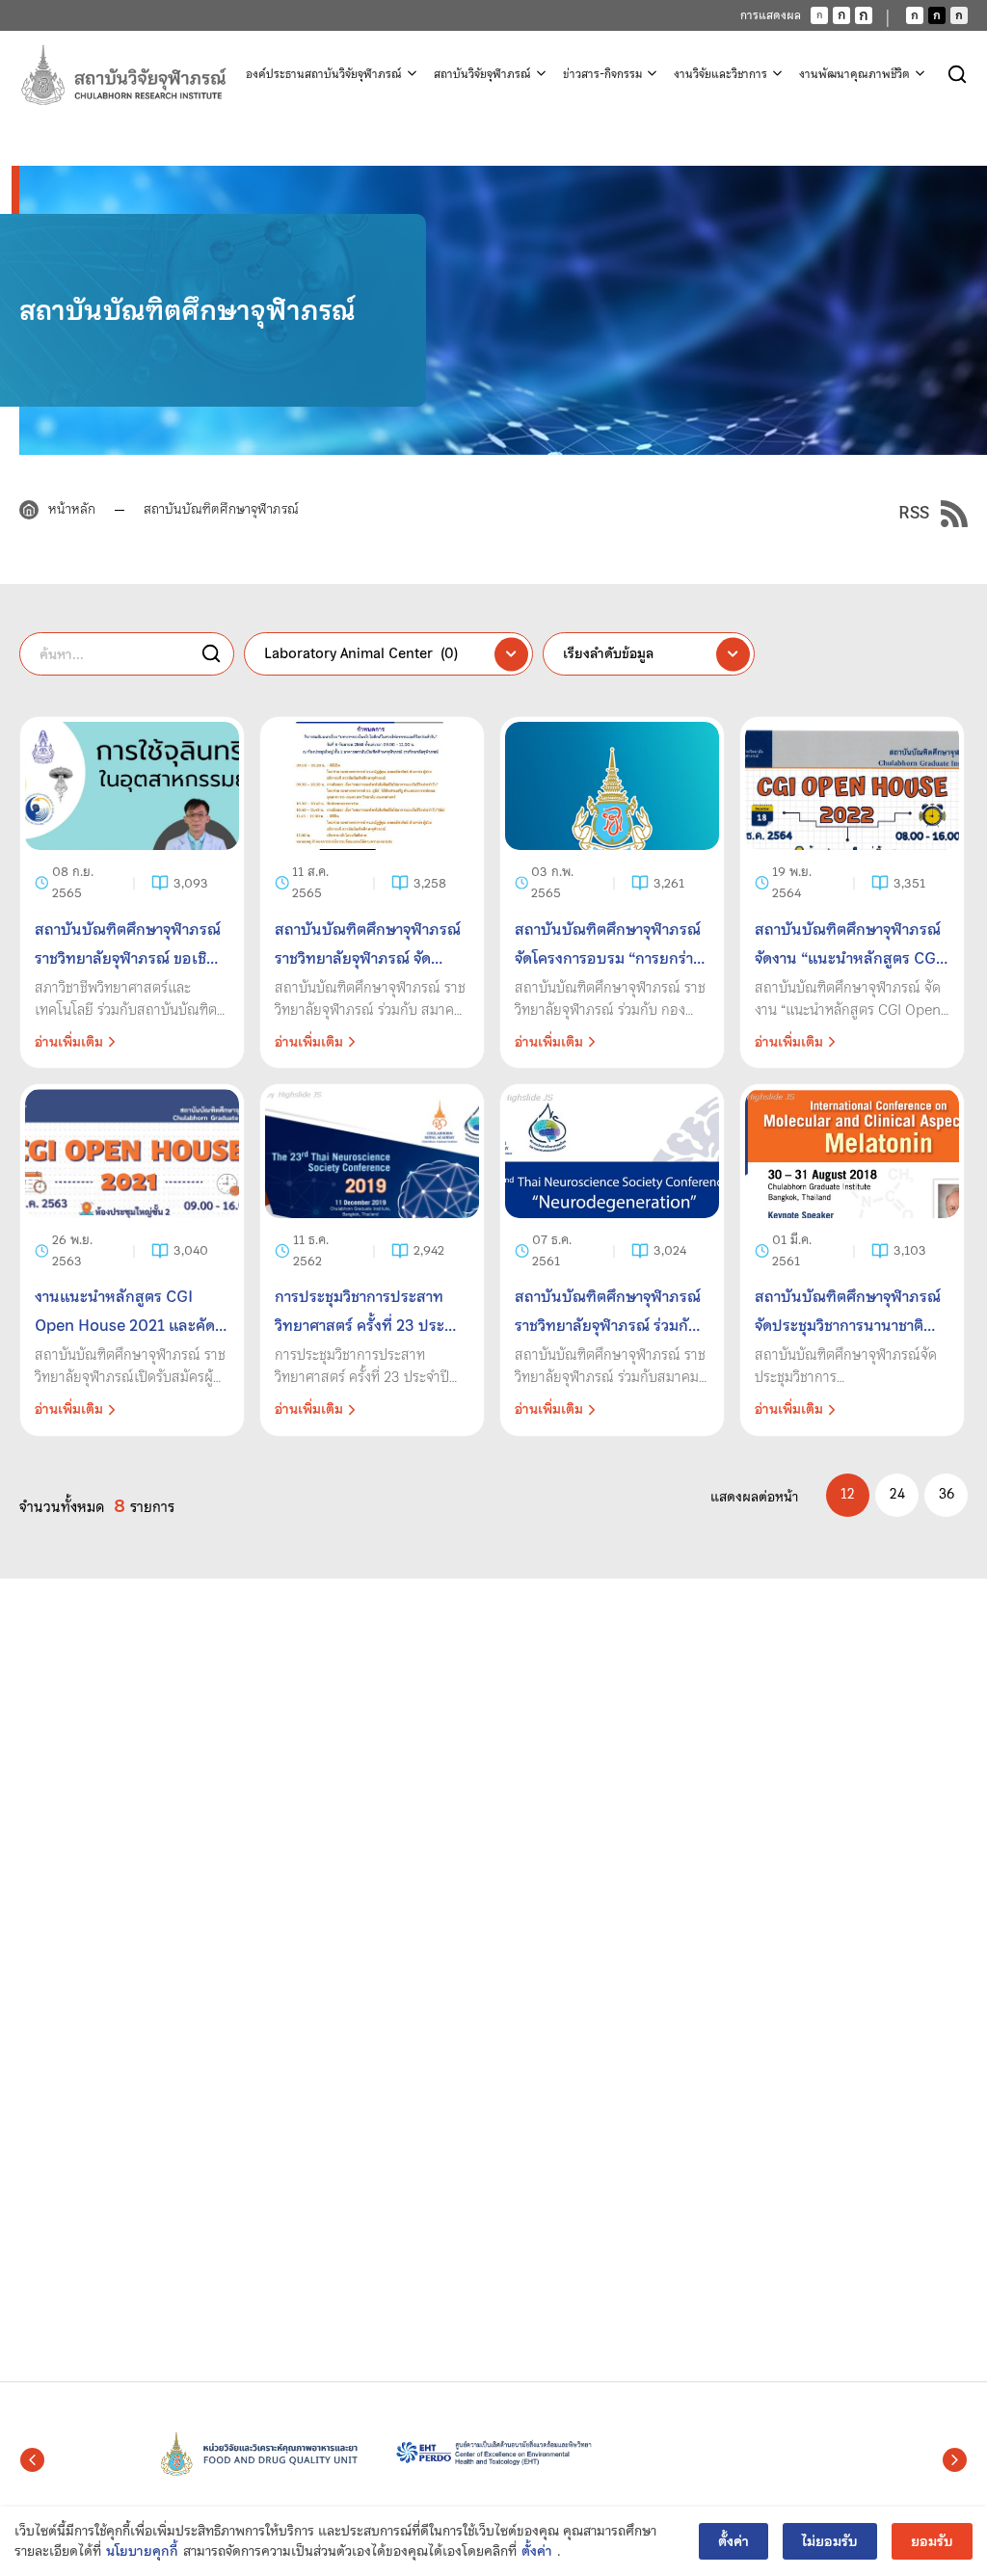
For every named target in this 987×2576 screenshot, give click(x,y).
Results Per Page (848, 1495)
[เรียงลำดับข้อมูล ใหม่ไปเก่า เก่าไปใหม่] (649, 654)
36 (947, 1494)
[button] (32, 2460)
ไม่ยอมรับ (830, 2541)
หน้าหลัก (72, 509)
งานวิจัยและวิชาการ (720, 74)
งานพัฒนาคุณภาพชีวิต (854, 74)
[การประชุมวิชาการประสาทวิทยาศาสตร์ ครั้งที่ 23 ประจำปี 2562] (372, 1260)
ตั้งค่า (537, 2551)
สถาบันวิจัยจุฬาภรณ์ (482, 74)
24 (897, 1494)
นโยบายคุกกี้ (142, 2551)
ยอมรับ (932, 2541)
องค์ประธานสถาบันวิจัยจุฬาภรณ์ (324, 74)
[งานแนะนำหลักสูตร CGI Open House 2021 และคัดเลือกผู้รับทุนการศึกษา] (132, 1260)
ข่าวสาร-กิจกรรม (602, 74)
